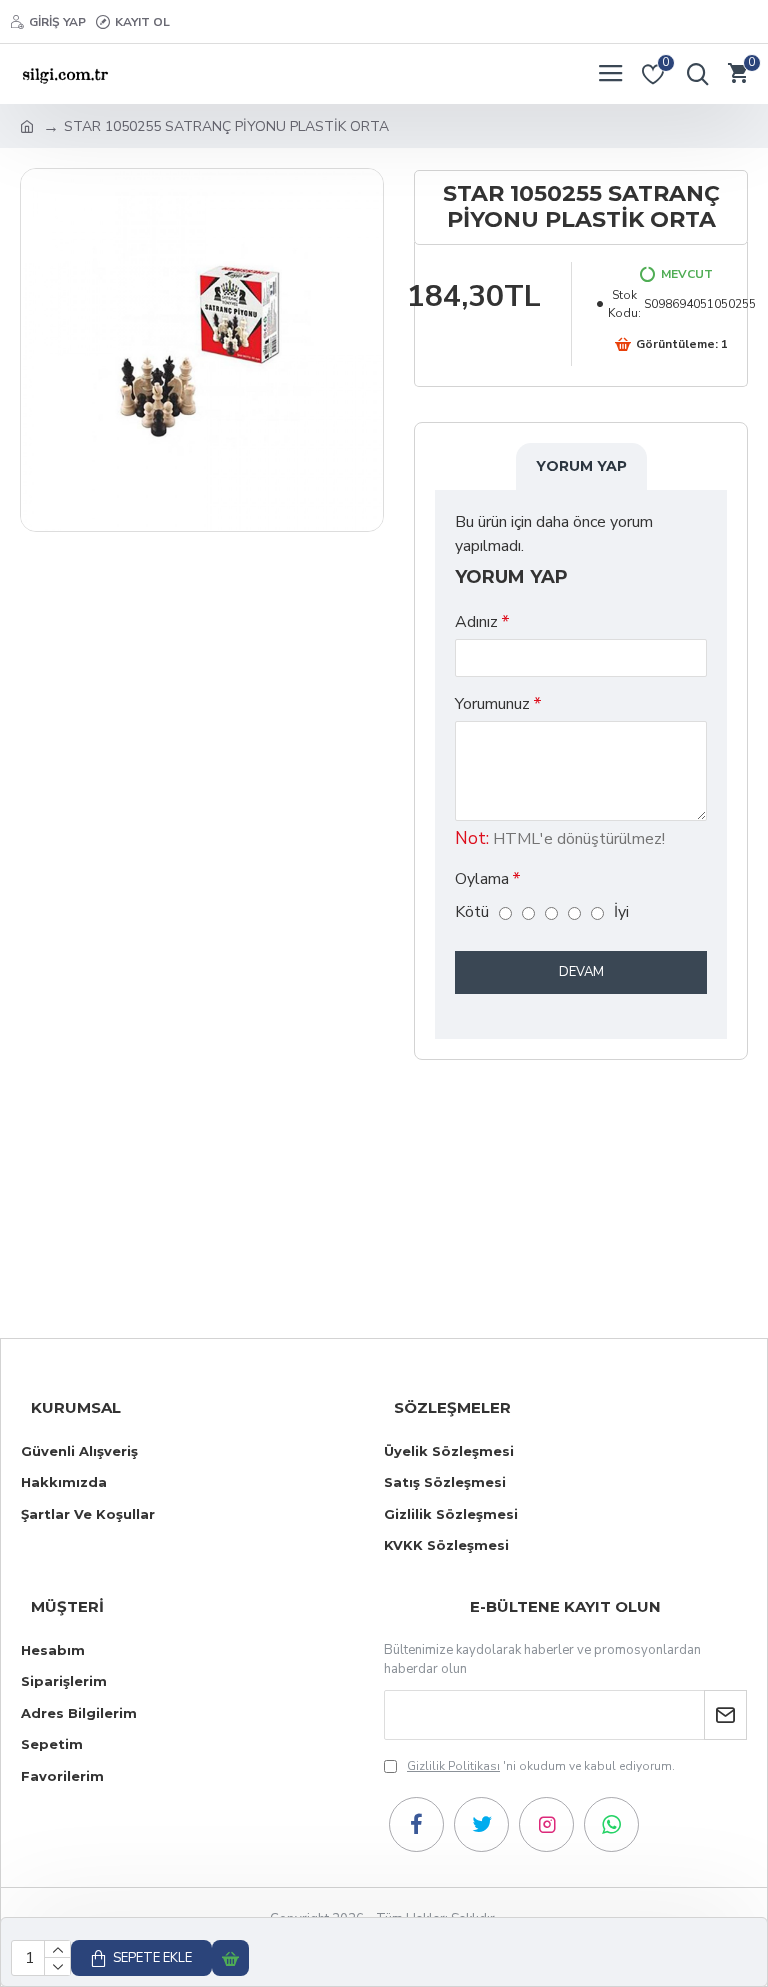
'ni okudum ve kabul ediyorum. (541, 1766)
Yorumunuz (492, 704)
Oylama (482, 879)
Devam (581, 972)
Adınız (476, 622)
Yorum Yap (581, 466)
